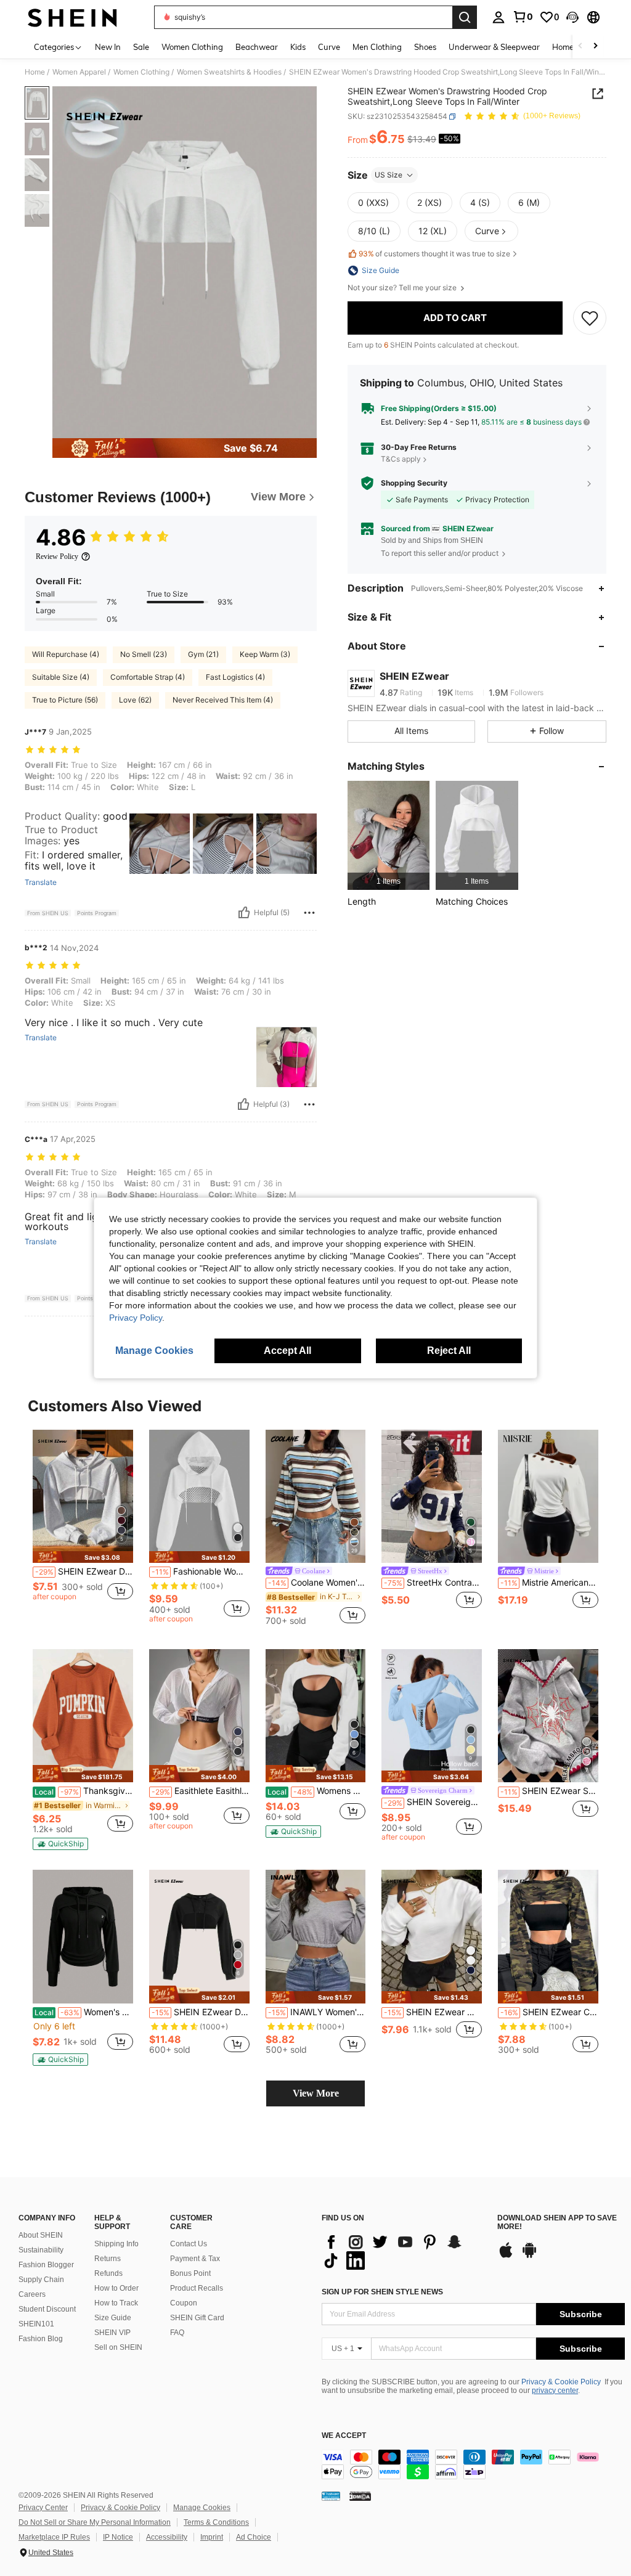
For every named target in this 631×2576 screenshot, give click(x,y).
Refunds (108, 2273)
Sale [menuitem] (141, 47)
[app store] (506, 2256)
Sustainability (41, 2250)
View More (316, 2093)
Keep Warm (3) (265, 654)
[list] (403, 2251)
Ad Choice (254, 2537)
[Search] (465, 17)
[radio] (373, 203)
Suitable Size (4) (61, 677)
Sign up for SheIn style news (382, 2292)
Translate (41, 882)
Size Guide (113, 2318)
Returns (108, 2259)
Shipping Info (116, 2244)
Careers (32, 2294)
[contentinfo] (473, 2464)
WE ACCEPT (344, 2436)
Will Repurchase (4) (66, 654)
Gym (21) (203, 654)
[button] (572, 17)
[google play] (529, 2256)
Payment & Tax (195, 2259)
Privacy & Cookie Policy (561, 2382)
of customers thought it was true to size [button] (434, 254)
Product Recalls (197, 2288)
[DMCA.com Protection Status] (360, 2496)
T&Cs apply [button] (401, 459)
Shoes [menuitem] (425, 47)
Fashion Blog (41, 2339)
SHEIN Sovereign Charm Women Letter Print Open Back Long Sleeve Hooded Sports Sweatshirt (433, 1802)
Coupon (184, 2303)
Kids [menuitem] (298, 47)
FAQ (177, 2333)
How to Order (116, 2288)
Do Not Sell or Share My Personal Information (95, 2522)
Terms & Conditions (216, 2522)
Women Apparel (79, 72)
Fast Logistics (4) (235, 677)
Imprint (212, 2537)
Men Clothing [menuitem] (377, 47)
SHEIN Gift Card (197, 2318)
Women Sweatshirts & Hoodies (229, 72)
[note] (83, 1557)
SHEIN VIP (112, 2333)
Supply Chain (41, 2280)
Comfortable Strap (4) (148, 677)
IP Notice (118, 2537)
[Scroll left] (580, 47)
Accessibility (167, 2537)
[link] (523, 17)
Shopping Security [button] (414, 483)
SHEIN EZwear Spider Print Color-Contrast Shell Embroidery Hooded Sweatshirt (549, 1791)
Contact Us (189, 2244)
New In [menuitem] (108, 47)
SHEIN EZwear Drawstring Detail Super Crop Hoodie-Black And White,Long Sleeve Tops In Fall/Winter (84, 1571)
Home (35, 72)
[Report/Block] (309, 913)
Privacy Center (43, 2508)
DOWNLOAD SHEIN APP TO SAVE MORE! (557, 2223)
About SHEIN (41, 2235)
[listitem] (389, 835)
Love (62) (135, 700)
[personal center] (499, 17)
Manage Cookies (202, 2508)
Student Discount (47, 2309)
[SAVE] (590, 318)
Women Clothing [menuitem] (192, 47)
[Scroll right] (595, 47)
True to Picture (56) (65, 700)
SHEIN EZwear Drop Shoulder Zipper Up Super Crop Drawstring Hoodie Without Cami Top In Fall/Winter (201, 2012)
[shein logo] (72, 17)
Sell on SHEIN (118, 2347)
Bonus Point (190, 2273)
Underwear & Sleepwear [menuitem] (494, 47)
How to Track (116, 2303)
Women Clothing (141, 72)
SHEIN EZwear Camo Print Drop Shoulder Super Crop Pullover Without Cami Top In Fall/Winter (549, 2012)
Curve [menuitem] (329, 47)
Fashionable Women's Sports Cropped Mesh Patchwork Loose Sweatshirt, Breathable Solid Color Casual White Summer (201, 1571)
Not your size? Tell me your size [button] (403, 288)
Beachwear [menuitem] (257, 47)
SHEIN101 (36, 2324)
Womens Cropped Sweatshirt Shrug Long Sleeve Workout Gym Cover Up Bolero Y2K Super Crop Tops (317, 1791)
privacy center (555, 2391)
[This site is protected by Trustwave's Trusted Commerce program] (331, 2496)
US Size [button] (389, 175)
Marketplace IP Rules (54, 2537)
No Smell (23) (144, 654)
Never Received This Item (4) (223, 700)
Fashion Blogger (46, 2265)
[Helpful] (244, 913)
